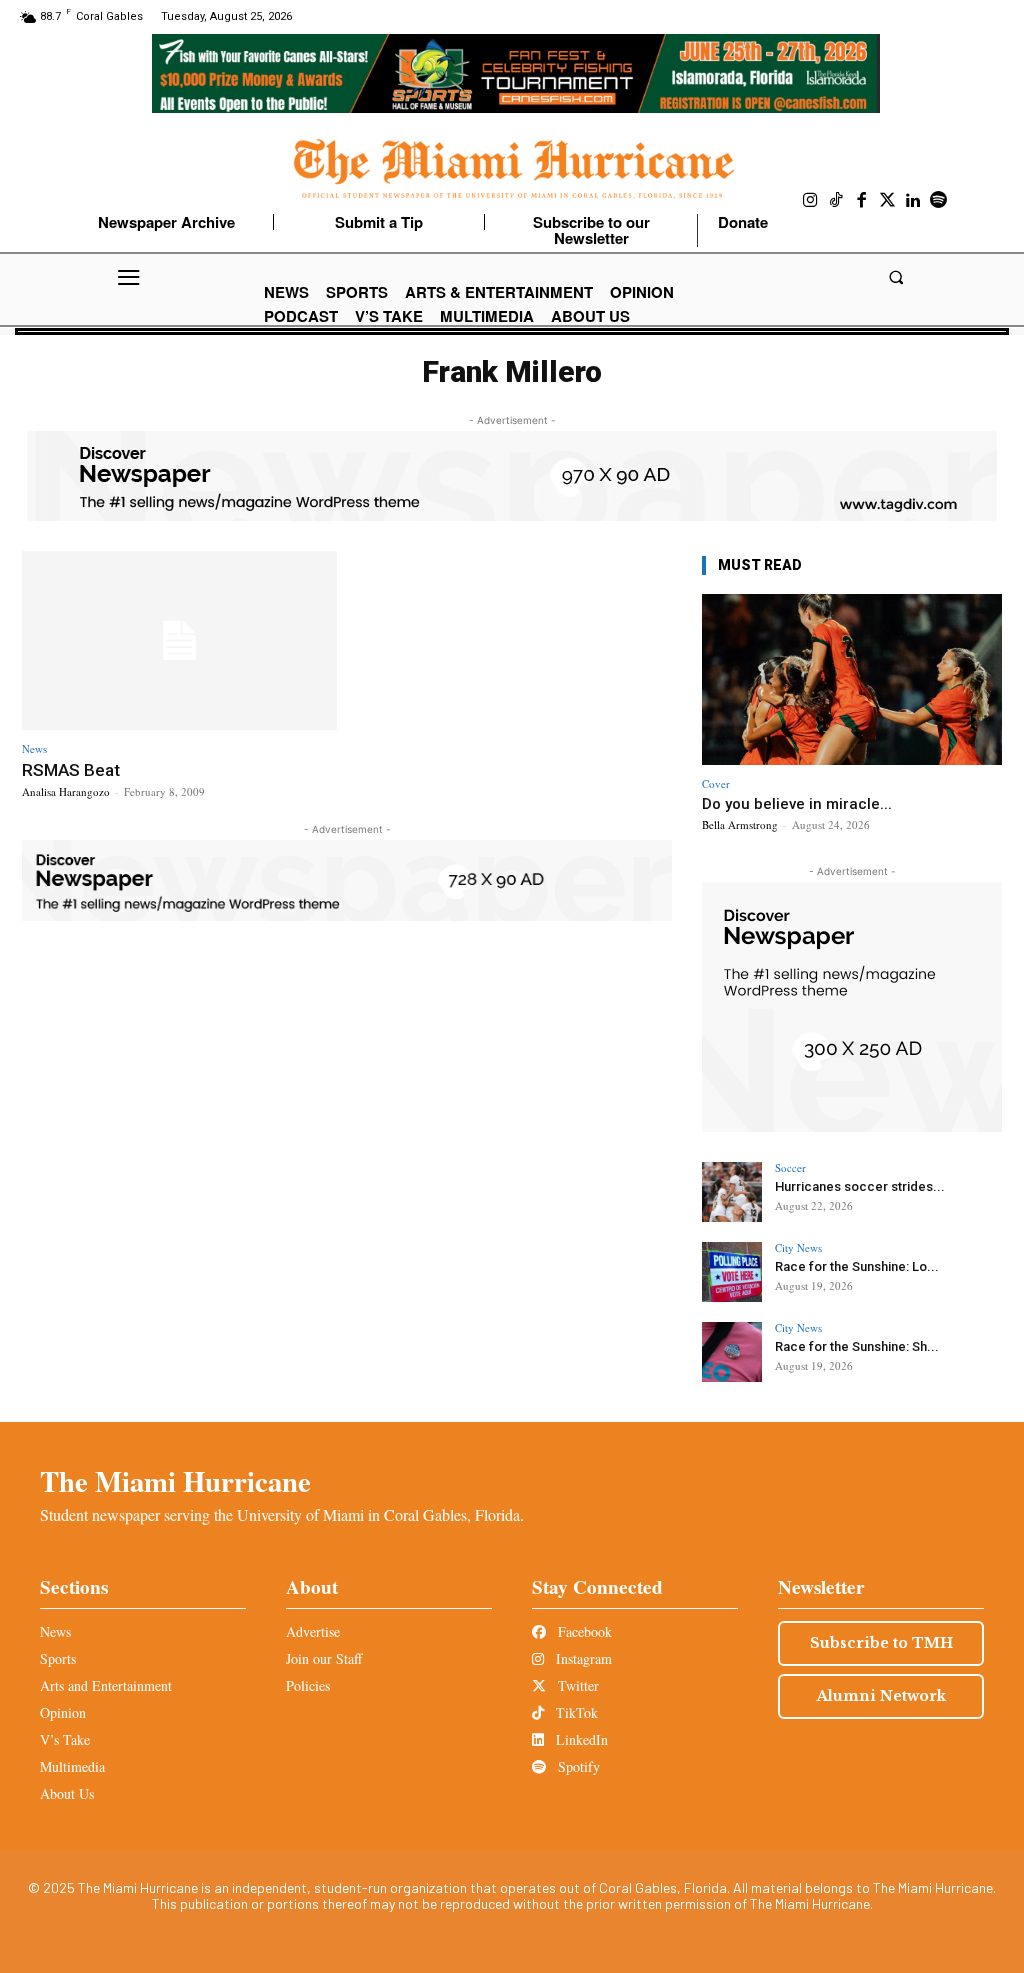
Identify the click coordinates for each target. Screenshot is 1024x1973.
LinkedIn (580, 1739)
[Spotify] (939, 201)
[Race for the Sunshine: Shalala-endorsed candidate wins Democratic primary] (732, 1352)
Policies (308, 1685)
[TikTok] (837, 201)
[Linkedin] (913, 201)
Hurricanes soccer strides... (860, 1186)
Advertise (313, 1631)
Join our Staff (324, 1658)
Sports (58, 1658)
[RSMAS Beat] (179, 641)
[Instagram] (811, 201)
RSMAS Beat (71, 770)
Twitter (576, 1685)
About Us (67, 1793)
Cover (716, 783)
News (34, 748)
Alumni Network (881, 1696)
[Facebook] (862, 201)
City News (798, 1247)
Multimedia (72, 1766)
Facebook (583, 1631)
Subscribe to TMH (881, 1643)
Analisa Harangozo (66, 791)
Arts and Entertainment (106, 1685)
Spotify (577, 1766)
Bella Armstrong (740, 824)
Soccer (790, 1167)
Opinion (63, 1712)
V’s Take (65, 1739)
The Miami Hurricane (175, 1481)
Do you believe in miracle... (797, 804)
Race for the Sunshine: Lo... (857, 1266)
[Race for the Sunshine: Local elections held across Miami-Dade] (732, 1272)
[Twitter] (888, 201)
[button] (895, 277)
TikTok (575, 1712)
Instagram (582, 1658)
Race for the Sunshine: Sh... (857, 1346)
